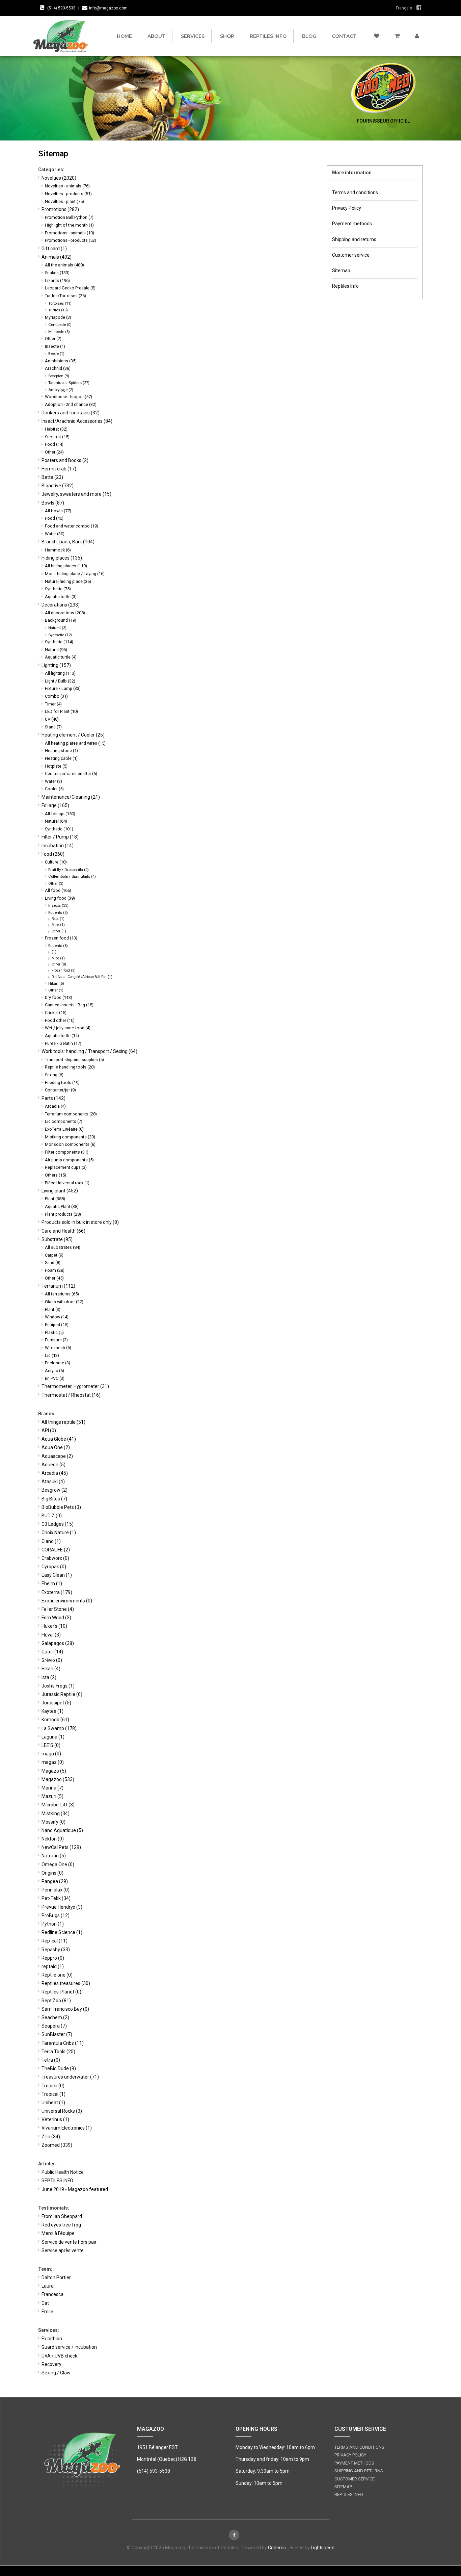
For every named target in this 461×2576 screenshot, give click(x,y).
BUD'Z (52, 1516)
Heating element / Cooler (73, 735)
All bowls (58, 511)
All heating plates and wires (75, 743)
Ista (49, 1677)
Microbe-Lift (58, 1805)
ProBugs (56, 1915)
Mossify (53, 1822)
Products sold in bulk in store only (80, 1222)
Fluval (51, 1635)
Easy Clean (57, 1575)
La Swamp (59, 1728)
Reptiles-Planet (61, 1992)
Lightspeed (323, 2548)
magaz (53, 1762)
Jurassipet (56, 1703)
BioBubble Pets (61, 1507)
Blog (309, 36)
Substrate (57, 1239)
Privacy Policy (347, 208)
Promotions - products (71, 240)
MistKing (56, 1813)
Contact (344, 36)
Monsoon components (70, 1144)
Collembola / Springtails (72, 876)
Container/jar (60, 1090)
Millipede (59, 332)
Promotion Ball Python (69, 217)
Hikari (56, 983)
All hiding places (66, 566)
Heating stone (61, 751)
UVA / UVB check (59, 2356)
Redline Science (62, 1932)
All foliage (60, 814)
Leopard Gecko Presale (70, 288)
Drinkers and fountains (71, 413)
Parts (53, 1098)
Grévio (52, 1660)
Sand (53, 1263)
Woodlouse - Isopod (69, 397)
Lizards (57, 280)
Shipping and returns (354, 239)
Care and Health (63, 1231)
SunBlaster (57, 2034)
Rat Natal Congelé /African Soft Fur (82, 977)
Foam (55, 1270)
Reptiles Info (268, 36)
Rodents (58, 912)
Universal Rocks (62, 2111)
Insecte (55, 346)
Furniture (56, 1340)
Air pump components (69, 1160)
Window (57, 1317)
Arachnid (58, 368)
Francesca (52, 2294)
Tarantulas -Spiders (69, 383)
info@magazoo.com (108, 8)
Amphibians (61, 361)
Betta (52, 477)
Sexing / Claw (56, 2373)
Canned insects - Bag (69, 1005)
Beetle (56, 354)
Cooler (54, 789)
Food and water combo (72, 526)
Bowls (53, 503)
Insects (58, 905)
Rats (58, 919)
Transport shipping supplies (74, 1060)
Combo (56, 696)
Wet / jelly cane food (68, 1028)
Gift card (54, 249)
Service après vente (63, 2250)
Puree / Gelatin (63, 1043)
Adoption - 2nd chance (71, 404)
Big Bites (54, 1499)
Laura (48, 2286)
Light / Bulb (60, 681)
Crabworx (55, 1558)
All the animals (64, 265)
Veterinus (55, 2119)
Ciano (51, 1541)
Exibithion (52, 2339)
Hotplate (56, 766)
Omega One (58, 1864)
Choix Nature (59, 1532)
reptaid (53, 1966)
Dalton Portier (56, 2277)
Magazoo (58, 1779)
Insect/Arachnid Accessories (77, 421)
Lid (52, 1355)
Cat (45, 2303)
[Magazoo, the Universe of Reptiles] (62, 36)
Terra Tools (58, 2052)
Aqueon (53, 1465)
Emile (47, 2312)
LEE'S (51, 1745)
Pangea (55, 1881)
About (156, 36)
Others (56, 1175)
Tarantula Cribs (63, 2043)
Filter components (67, 1152)
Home (124, 36)
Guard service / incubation (69, 2347)
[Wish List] (377, 36)
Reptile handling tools (70, 1067)
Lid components (64, 1121)
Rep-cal (55, 1941)
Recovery (51, 2364)
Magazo (54, 1771)
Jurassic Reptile (62, 1694)
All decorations (65, 613)
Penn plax (56, 1890)
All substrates (63, 1247)
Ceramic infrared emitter (71, 774)
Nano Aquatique (62, 1830)
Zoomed (57, 2145)
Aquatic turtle (61, 597)
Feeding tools (62, 1083)
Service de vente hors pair (69, 2242)
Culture (56, 862)
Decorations (61, 605)
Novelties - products (68, 194)
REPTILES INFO (57, 2181)
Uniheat (53, 2103)
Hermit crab (59, 469)
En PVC (55, 1378)
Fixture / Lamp (63, 688)
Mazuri (52, 1796)
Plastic (54, 1332)
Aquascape (57, 1456)
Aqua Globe (59, 1439)
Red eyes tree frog (61, 2225)
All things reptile (63, 1422)
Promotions (60, 209)
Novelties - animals (67, 186)
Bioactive (58, 486)
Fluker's (54, 1626)
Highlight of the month (69, 225)
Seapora (54, 2026)
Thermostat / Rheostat (71, 1395)
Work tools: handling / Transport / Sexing (89, 1051)
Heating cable (61, 758)
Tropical (53, 2094)
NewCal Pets (61, 1847)
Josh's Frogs (58, 1686)
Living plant (60, 1191)
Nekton (53, 1839)
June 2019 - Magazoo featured (75, 2189)
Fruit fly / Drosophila (69, 870)
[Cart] (397, 36)
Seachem (55, 2017)
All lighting (60, 673)
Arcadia (55, 1106)
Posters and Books (65, 460)
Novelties (59, 178)
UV (52, 719)
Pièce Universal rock (67, 1183)
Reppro (53, 1958)
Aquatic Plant (62, 1206)
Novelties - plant (64, 201)
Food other (60, 1020)
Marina (52, 1788)
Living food (60, 898)
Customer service (351, 255)
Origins (52, 1873)
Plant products (63, 1214)
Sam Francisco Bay (65, 2009)
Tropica (53, 2086)
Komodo (55, 1720)
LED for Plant (61, 711)
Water (55, 534)
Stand (53, 727)
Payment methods (352, 224)
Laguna (53, 1737)
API (49, 1431)
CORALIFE (56, 1550)
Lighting (56, 665)
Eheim (52, 1583)
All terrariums (62, 1294)
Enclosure (58, 1363)
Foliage (55, 805)
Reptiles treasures (66, 1983)
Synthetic (58, 589)
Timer (53, 704)
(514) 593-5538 (61, 8)
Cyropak (54, 1567)
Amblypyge (61, 390)
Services (193, 36)
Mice (58, 925)
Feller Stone (58, 1609)
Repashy (56, 1950)
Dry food (59, 997)
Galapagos (58, 1643)
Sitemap (341, 271)
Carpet (54, 1255)
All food (58, 890)
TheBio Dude (59, 2068)
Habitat (56, 429)
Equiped (57, 1325)
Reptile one (57, 1975)
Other (53, 339)
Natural (57, 628)
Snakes (57, 273)
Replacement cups (66, 1167)
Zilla (51, 2137)
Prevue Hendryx (62, 1907)
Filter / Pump (60, 837)
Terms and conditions (355, 192)
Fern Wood (56, 1618)
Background (61, 620)
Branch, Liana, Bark (68, 542)
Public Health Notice (63, 2172)
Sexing (54, 1075)
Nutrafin (54, 1856)
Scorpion (59, 376)
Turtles (58, 310)
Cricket (56, 1013)
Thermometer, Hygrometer (75, 1386)
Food (54, 444)
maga (51, 1754)
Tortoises (60, 303)
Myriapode (58, 317)
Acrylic (55, 1371)
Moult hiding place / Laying (75, 574)
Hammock (58, 550)
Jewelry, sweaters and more (76, 494)
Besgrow (55, 1490)
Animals (57, 257)
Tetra (51, 2060)
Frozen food (61, 938)
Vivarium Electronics (67, 2128)
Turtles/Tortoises (65, 296)
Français (404, 8)
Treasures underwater (70, 2077)
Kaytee (52, 1711)
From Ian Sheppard (62, 2216)
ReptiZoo (56, 2001)
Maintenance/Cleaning (71, 797)
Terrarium (58, 1286)
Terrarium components (71, 1114)
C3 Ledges (58, 1524)
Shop (227, 36)
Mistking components (70, 1137)
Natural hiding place (68, 581)
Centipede (60, 325)
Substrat (57, 437)
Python (53, 1924)
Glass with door (64, 1302)
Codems (277, 2548)
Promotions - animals (70, 233)
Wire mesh (58, 1348)
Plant (55, 1199)
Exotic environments (67, 1601)
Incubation (58, 846)
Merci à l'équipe (58, 2233)
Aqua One (56, 1447)
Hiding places (62, 558)
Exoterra (57, 1592)
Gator (52, 1652)
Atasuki (53, 1482)
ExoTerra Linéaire (64, 1129)
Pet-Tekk (56, 1898)
